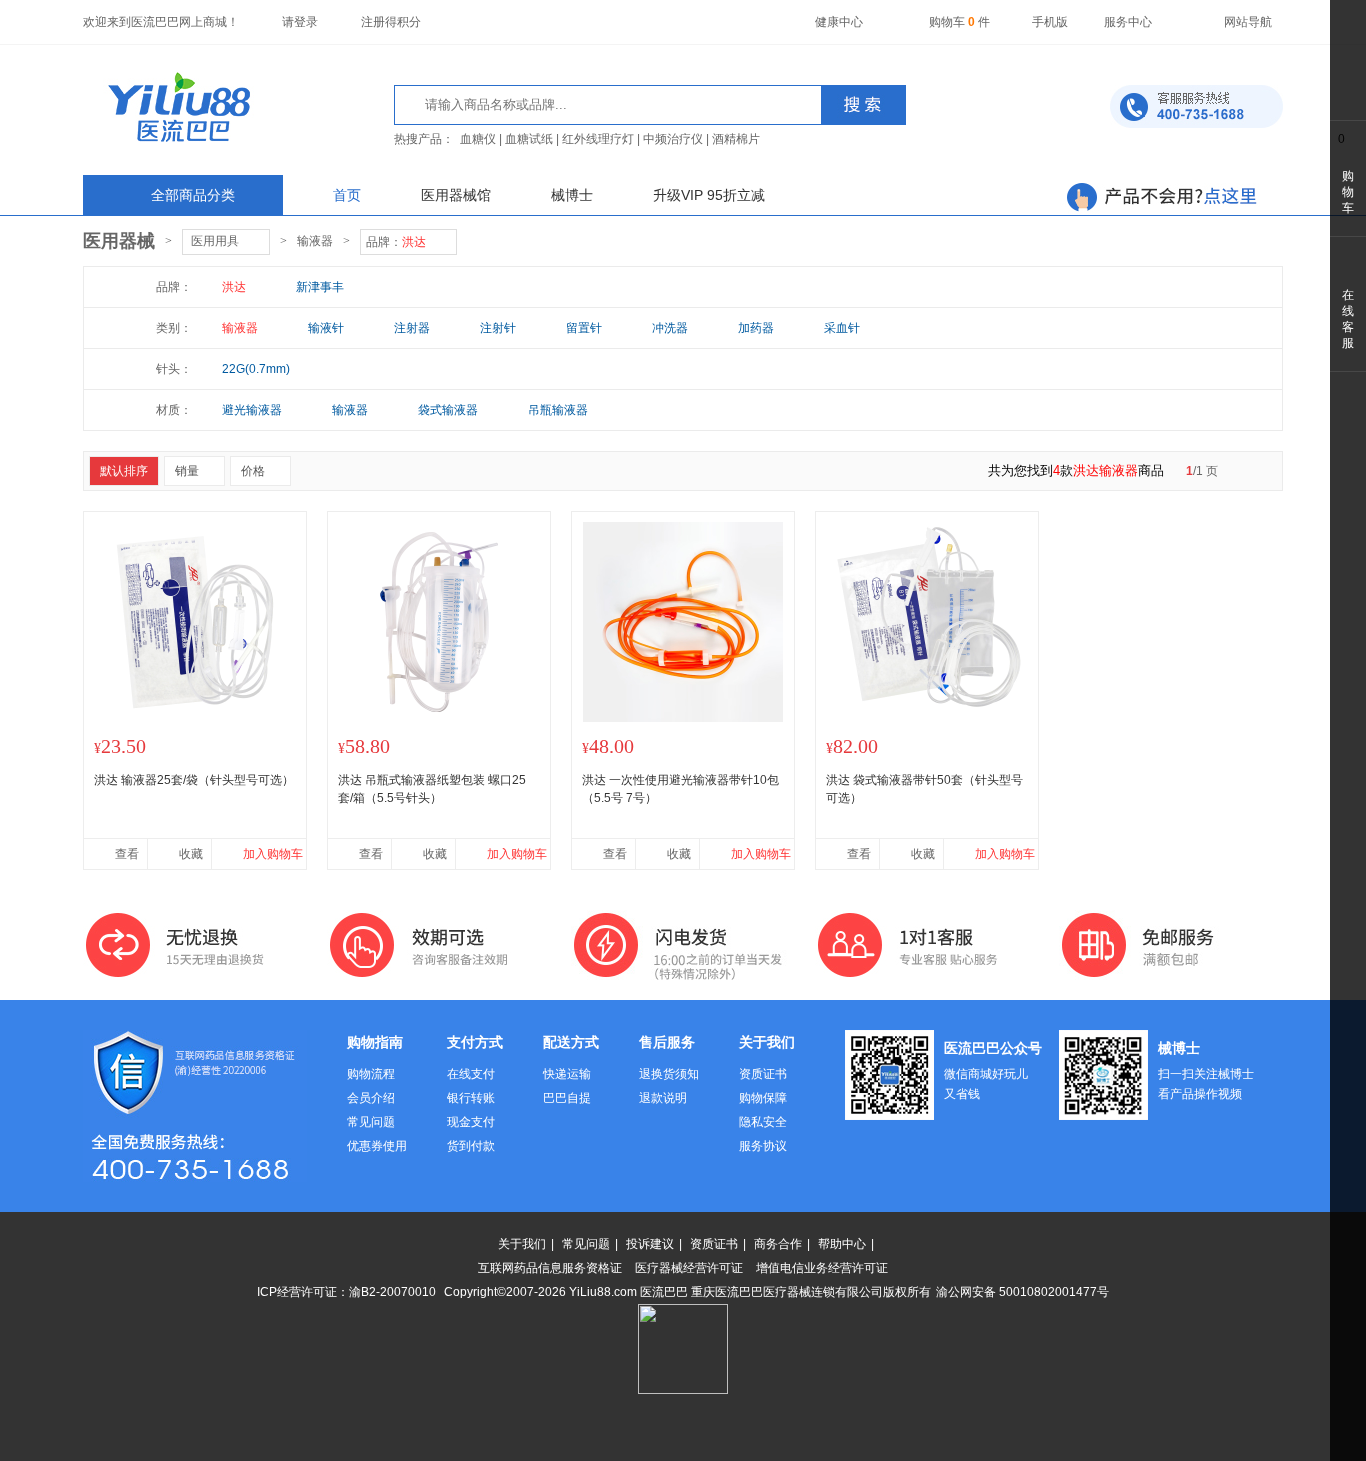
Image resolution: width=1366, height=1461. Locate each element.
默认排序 (124, 471)
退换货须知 (669, 1074)
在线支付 (471, 1074)
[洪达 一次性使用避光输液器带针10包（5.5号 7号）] (683, 718)
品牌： (396, 242)
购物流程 (371, 1074)
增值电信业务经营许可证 (822, 1268)
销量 (187, 471)
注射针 (498, 328)
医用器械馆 (456, 195)
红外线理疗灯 (598, 139)
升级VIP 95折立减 (709, 195)
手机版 (1050, 22)
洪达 (234, 287)
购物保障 (763, 1098)
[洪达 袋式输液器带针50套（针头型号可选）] (927, 718)
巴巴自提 (567, 1098)
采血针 (842, 328)
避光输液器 (252, 410)
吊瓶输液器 (558, 410)
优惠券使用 (377, 1146)
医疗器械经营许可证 (689, 1268)
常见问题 (371, 1122)
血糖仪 (478, 139)
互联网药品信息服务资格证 (550, 1268)
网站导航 (1248, 22)
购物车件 (959, 22)
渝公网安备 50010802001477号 (1022, 1292)
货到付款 (471, 1146)
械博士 (572, 195)
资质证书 (763, 1074)
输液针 (326, 328)
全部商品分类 (193, 195)
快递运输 (567, 1074)
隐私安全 (763, 1122)
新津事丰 (320, 287)
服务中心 (1128, 22)
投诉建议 (650, 1244)
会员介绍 (371, 1098)
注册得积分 (391, 22)
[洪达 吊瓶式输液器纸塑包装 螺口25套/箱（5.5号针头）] (439, 718)
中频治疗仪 (673, 139)
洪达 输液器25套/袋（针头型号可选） (194, 780)
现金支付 (471, 1122)
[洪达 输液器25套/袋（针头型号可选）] (195, 718)
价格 (253, 471)
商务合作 (778, 1244)
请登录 (300, 22)
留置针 (584, 328)
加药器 (756, 328)
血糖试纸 (529, 139)
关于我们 (522, 1244)
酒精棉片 (736, 139)
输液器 (315, 241)
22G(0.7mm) (256, 369)
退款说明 (663, 1098)
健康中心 (839, 22)
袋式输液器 (448, 410)
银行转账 (471, 1098)
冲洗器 (670, 328)
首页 (347, 195)
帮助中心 (842, 1244)
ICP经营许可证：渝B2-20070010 (346, 1292)
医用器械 (119, 241)
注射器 (412, 328)
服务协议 (763, 1146)
